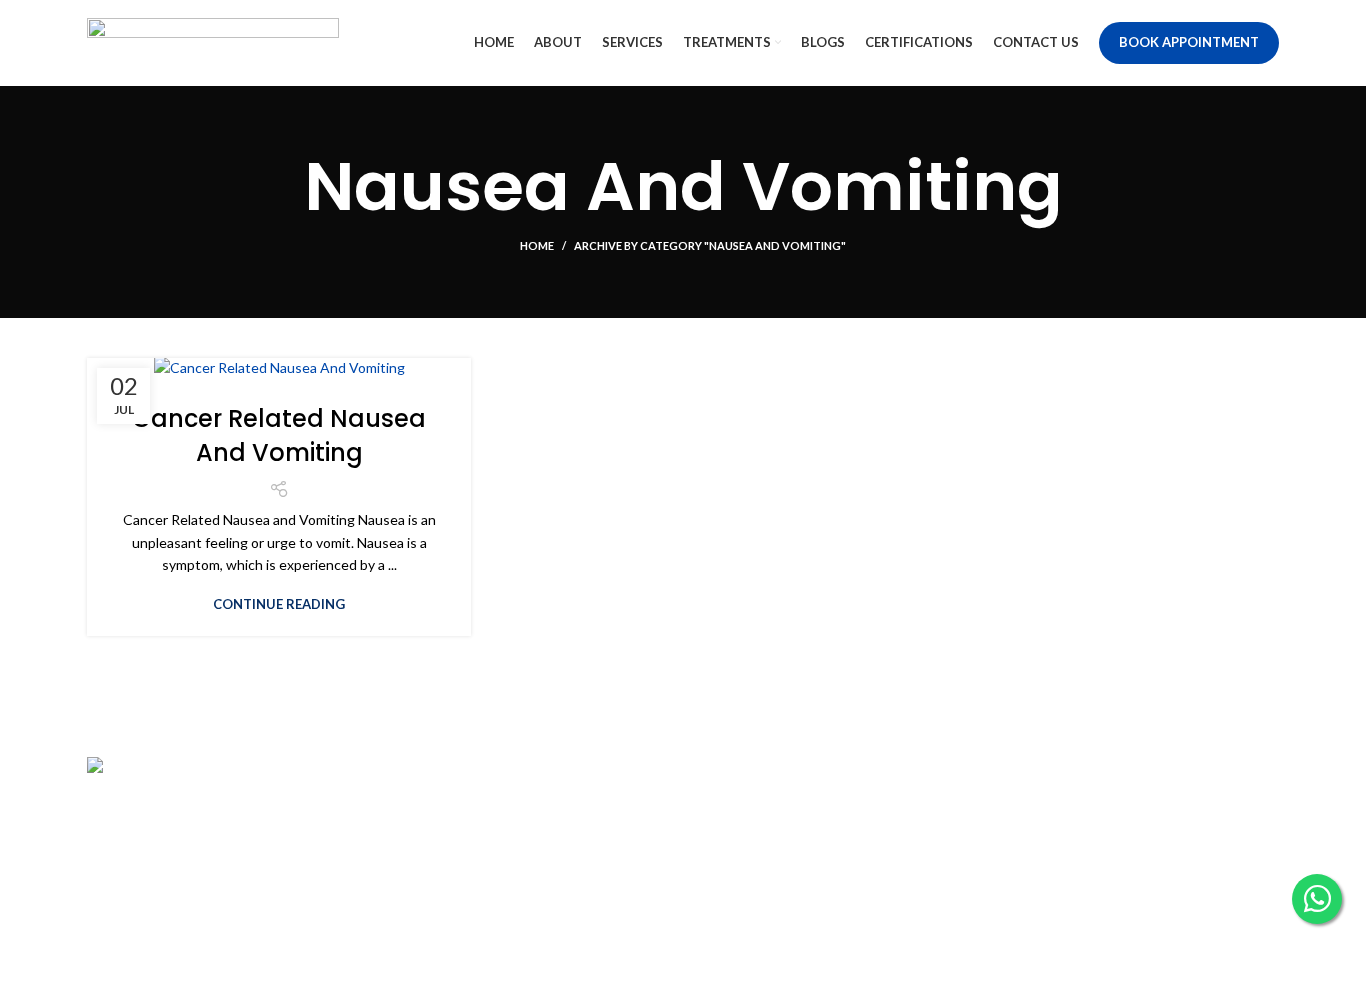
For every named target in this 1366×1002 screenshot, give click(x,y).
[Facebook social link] (1015, 814)
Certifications (741, 877)
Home (537, 245)
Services (419, 843)
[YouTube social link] (1071, 814)
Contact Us (734, 843)
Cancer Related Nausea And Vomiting (279, 435)
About (413, 808)
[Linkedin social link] (1101, 814)
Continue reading (279, 604)
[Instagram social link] (1041, 814)
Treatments (430, 877)
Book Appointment (1189, 42)
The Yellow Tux (802, 974)
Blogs (715, 808)
